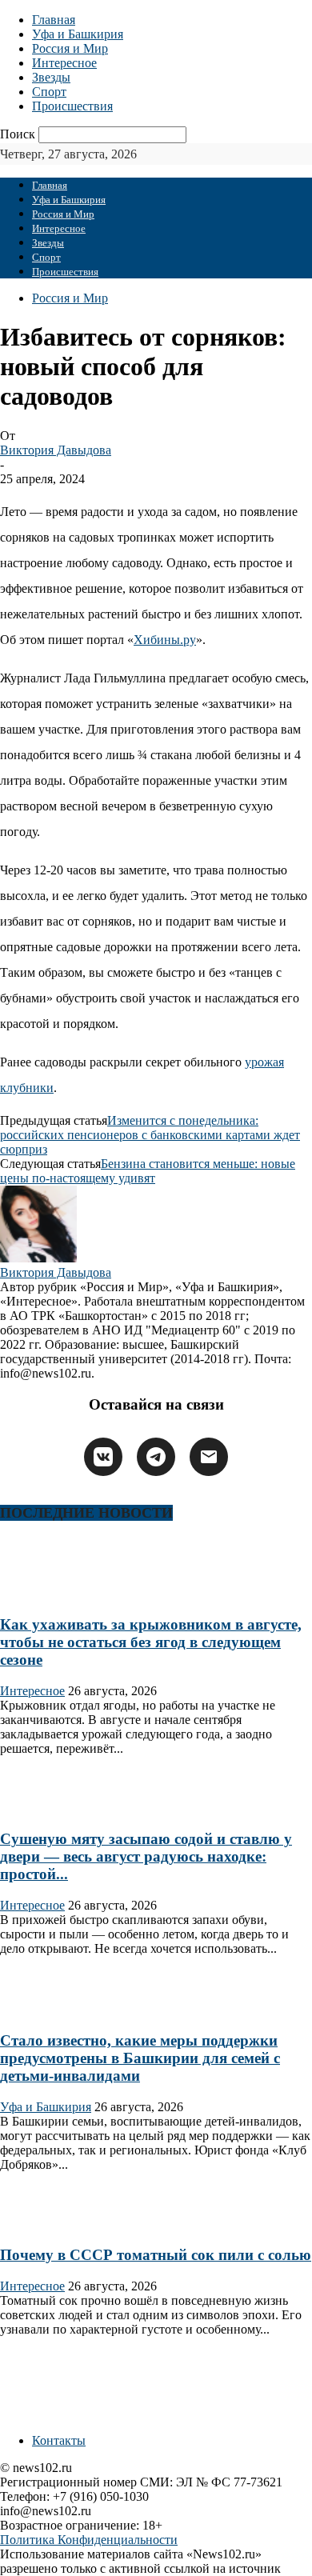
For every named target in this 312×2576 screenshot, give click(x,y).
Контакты (59, 2440)
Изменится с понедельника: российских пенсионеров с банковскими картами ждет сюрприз (150, 1135)
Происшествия (72, 106)
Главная (54, 20)
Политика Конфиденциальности (89, 2540)
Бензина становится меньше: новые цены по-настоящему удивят (148, 1171)
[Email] (209, 1457)
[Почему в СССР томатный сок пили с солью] (51, 2224)
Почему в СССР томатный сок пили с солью (156, 2255)
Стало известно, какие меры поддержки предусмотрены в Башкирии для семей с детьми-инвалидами (140, 2058)
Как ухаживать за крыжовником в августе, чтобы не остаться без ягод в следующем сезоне (151, 1642)
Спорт (49, 92)
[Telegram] (156, 1457)
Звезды (51, 77)
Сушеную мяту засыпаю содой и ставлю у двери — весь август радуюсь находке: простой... (146, 1856)
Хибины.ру (165, 640)
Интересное (64, 63)
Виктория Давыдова (56, 450)
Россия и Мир (70, 48)
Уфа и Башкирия (78, 34)
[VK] (103, 1457)
